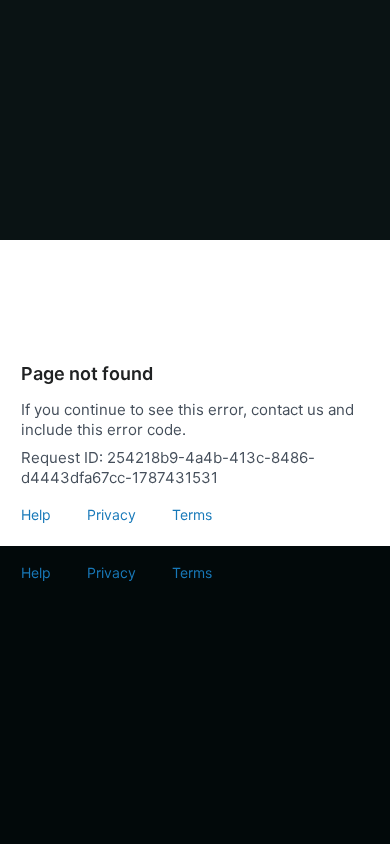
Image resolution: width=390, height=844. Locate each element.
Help (36, 514)
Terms (192, 514)
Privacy (111, 514)
